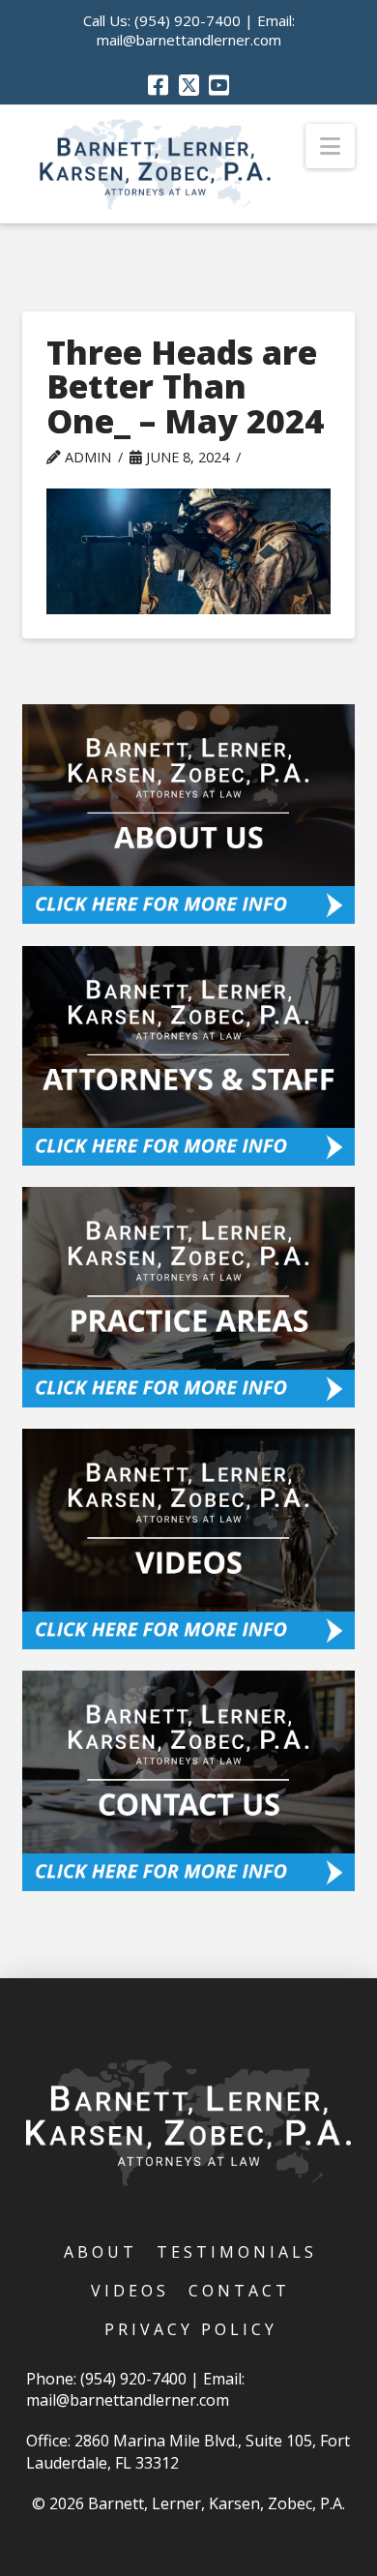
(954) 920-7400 (188, 20)
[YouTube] (219, 85)
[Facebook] (158, 85)
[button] (330, 146)
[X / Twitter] (189, 85)
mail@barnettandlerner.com (189, 40)
